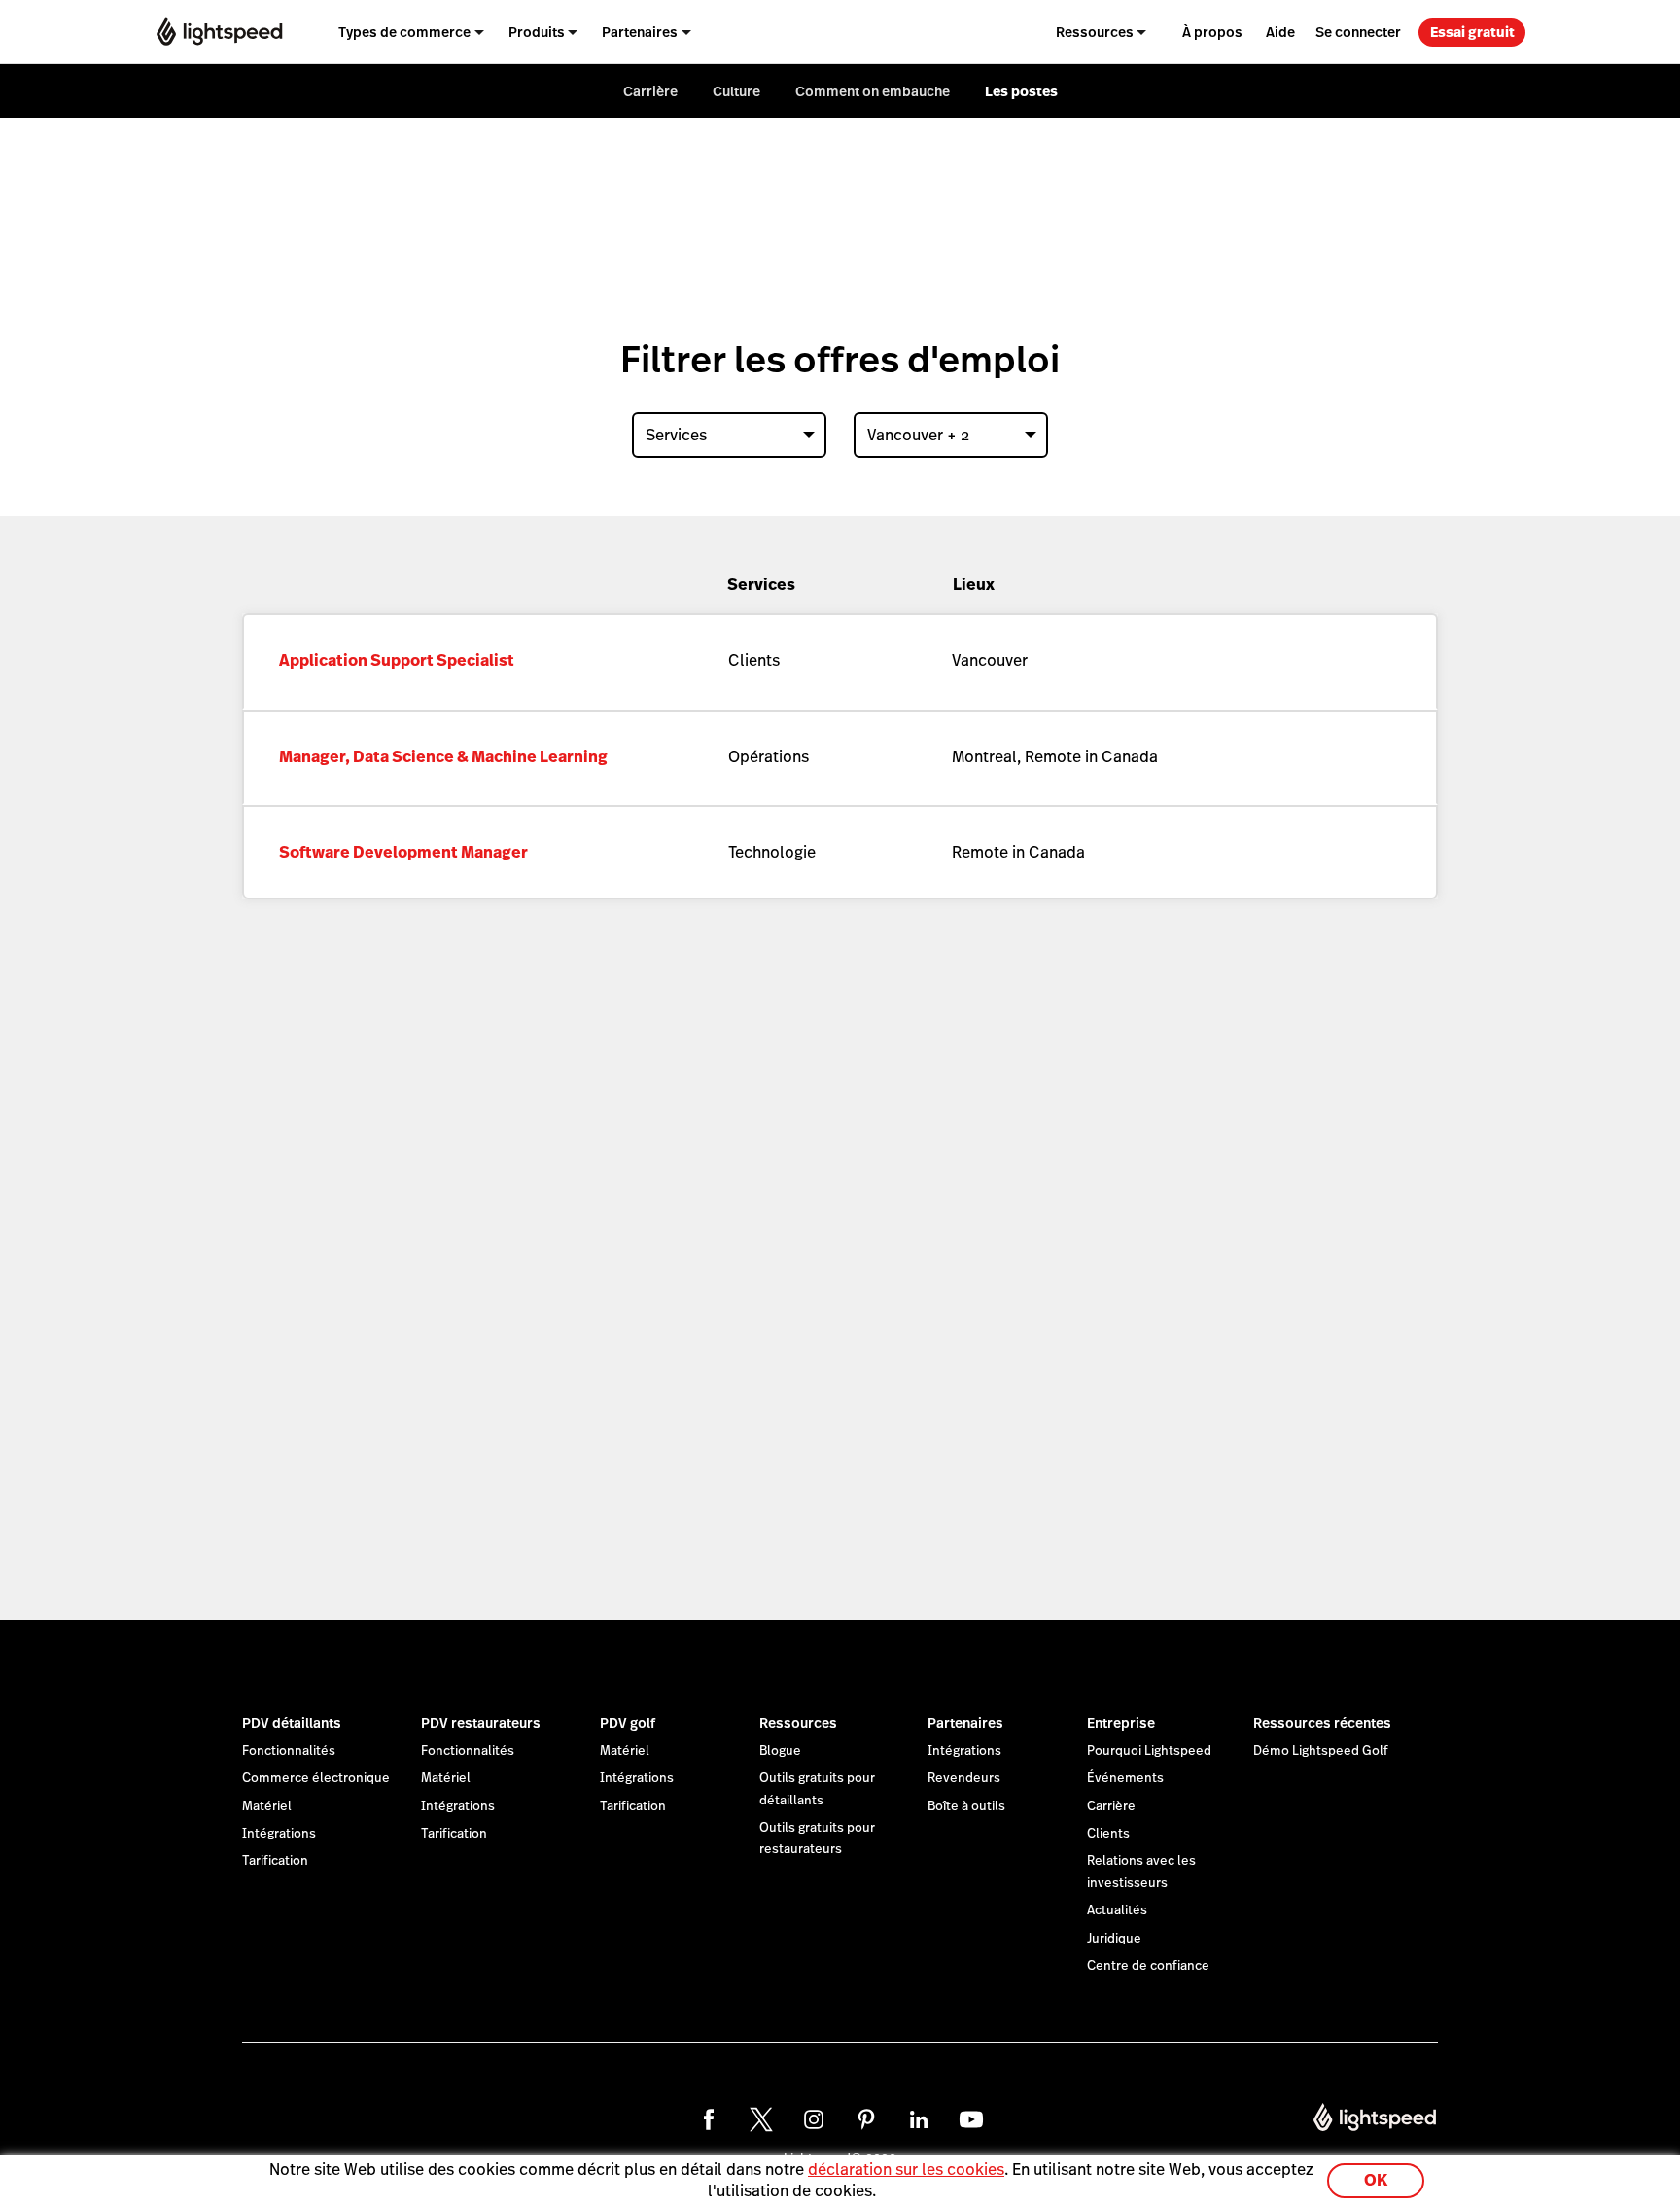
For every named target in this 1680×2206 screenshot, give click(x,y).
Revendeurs (964, 1778)
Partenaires (965, 1723)
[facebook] (709, 2119)
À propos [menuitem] (1212, 32)
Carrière (1111, 1806)
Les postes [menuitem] (1021, 91)
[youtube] (971, 2119)
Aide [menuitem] (1280, 32)
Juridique (1114, 1939)
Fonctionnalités (289, 1751)
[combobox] (729, 435)
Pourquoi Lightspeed (1149, 1751)
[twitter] (761, 2119)
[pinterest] (866, 2119)
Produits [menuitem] (537, 32)
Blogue (780, 1751)
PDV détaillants (292, 1723)
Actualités (1117, 1910)
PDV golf (628, 1723)
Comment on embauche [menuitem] (873, 91)
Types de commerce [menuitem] (404, 32)
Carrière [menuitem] (650, 91)
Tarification (275, 1861)
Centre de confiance (1148, 1966)
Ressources (798, 1723)
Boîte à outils (966, 1806)
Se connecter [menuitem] (1358, 32)
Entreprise (1121, 1723)
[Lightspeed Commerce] (219, 32)
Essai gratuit (1472, 32)
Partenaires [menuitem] (640, 32)
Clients (1108, 1834)
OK (1376, 2180)
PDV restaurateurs (481, 1723)
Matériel (267, 1806)
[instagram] (814, 2119)
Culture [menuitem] (736, 91)
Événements (1125, 1778)
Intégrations (279, 1834)
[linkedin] (919, 2119)
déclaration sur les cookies (906, 2170)
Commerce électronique (316, 1778)
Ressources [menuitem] (1095, 32)
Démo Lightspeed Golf (1321, 1751)
